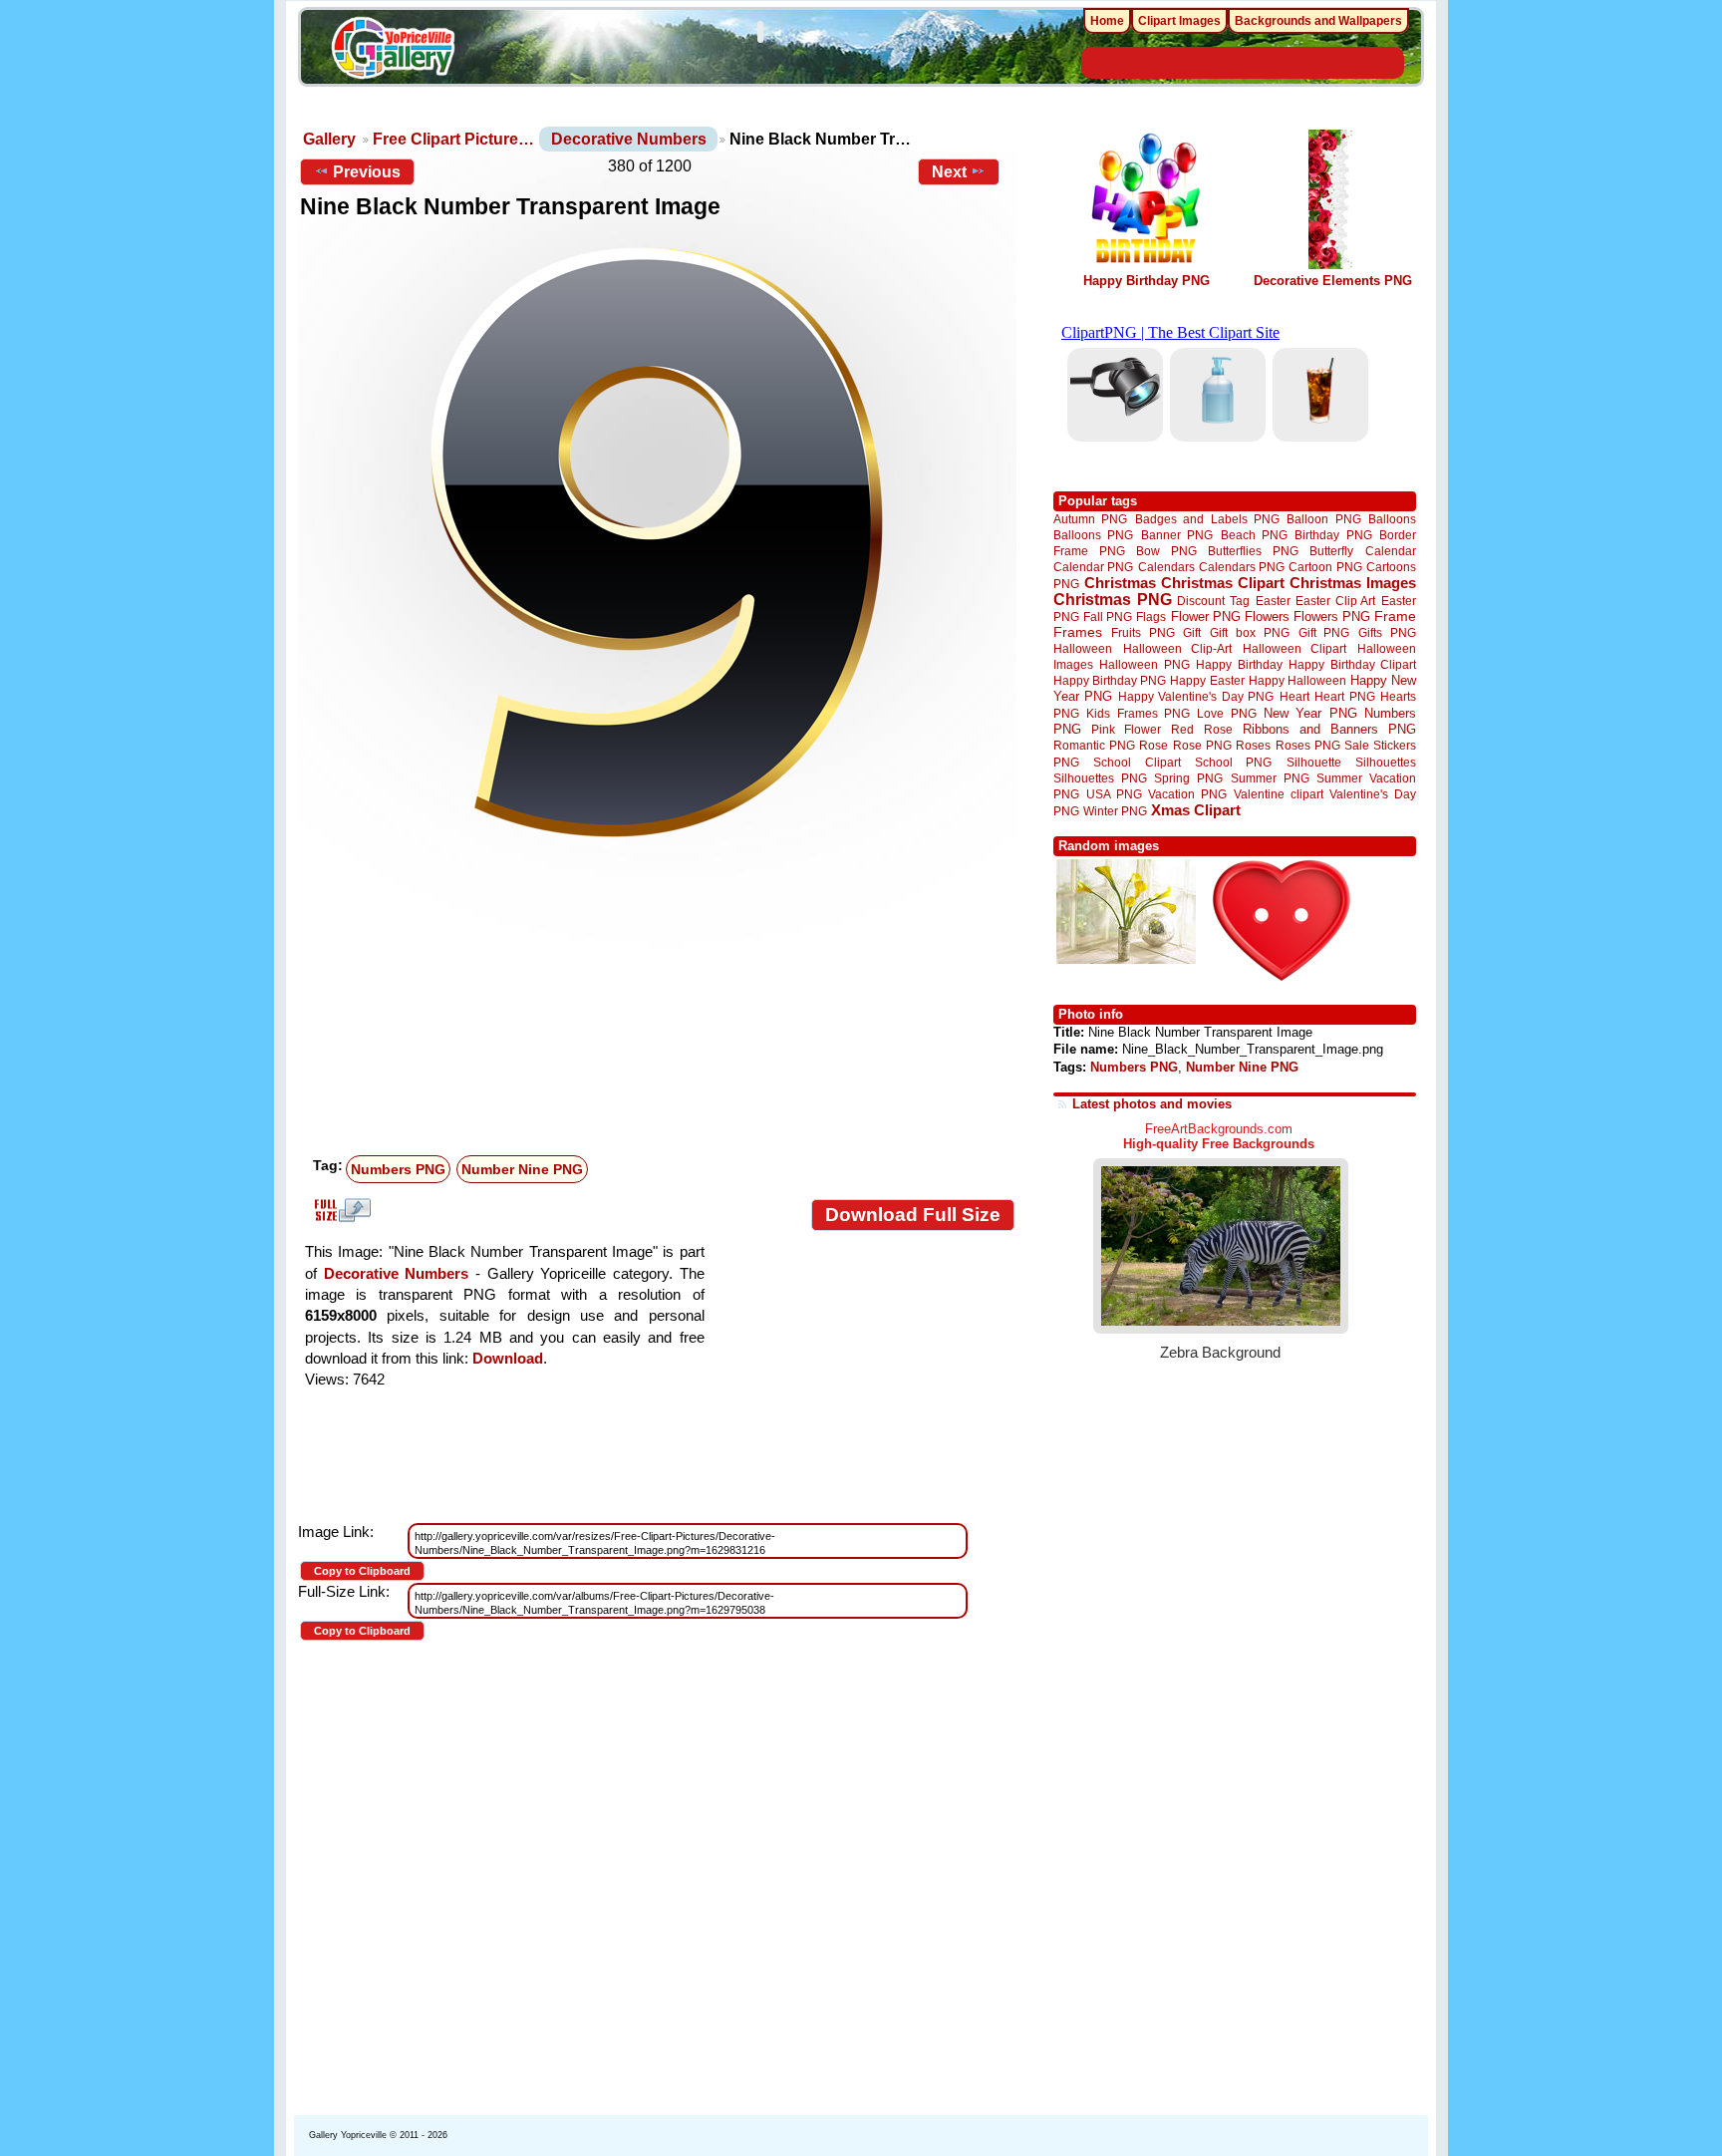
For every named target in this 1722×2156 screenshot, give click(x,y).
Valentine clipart (1279, 794)
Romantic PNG (1094, 746)
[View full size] (657, 542)
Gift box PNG (1250, 632)
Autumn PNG (1090, 519)
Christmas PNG (1113, 600)
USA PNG (1114, 794)
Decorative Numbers (629, 139)
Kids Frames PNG (1138, 713)
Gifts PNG (1387, 632)
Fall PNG (1108, 616)
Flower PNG (1206, 616)
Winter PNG (1115, 811)
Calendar (1391, 551)
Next (949, 172)
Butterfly (1331, 551)
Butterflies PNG (1253, 551)
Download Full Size (913, 1215)
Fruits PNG (1143, 632)
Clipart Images (1179, 21)
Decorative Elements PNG (1333, 281)
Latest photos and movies (1152, 1104)
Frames (1078, 632)
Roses (1253, 746)
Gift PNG (1324, 632)
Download (508, 1358)
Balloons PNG (1093, 535)
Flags (1151, 616)
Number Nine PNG (522, 1169)
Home (1107, 21)
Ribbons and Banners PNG (1329, 729)
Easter (1273, 601)
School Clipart (1137, 762)
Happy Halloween (1297, 680)
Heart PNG (1344, 696)
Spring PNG (1188, 778)
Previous (367, 172)
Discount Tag (1213, 601)
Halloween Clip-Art (1178, 648)
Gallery (329, 139)
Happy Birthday (1239, 664)
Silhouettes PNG (1100, 778)
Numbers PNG (398, 1169)
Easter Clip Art (1335, 601)
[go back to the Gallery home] (393, 51)
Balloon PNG (1323, 519)
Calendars (1166, 567)
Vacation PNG (1187, 794)
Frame (1395, 616)
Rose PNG (1202, 746)
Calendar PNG (1093, 567)
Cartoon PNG (1325, 567)
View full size (340, 1210)
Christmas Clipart (1223, 583)
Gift (1192, 632)
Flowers (1267, 616)
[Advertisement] (662, 999)
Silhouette (1314, 762)
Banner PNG (1177, 535)
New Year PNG (1310, 713)
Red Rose (1201, 729)
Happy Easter (1207, 680)
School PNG (1233, 762)
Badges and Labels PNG (1207, 519)
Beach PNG (1254, 535)
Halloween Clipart (1295, 648)
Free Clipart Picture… (453, 139)
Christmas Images (1353, 583)
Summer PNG (1270, 778)
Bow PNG (1166, 551)
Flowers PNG (1332, 616)
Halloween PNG (1144, 664)
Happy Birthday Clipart (1352, 664)
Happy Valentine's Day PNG (1196, 697)
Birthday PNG (1333, 535)
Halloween (1083, 648)
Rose (1153, 746)
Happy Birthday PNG (1147, 281)
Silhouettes (1386, 762)
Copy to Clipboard (362, 1571)
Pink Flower (1126, 729)
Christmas (1120, 583)
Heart (1294, 696)
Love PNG (1226, 714)
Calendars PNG (1242, 567)
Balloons (1392, 519)
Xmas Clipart (1196, 810)
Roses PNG (1308, 746)
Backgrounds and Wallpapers (1318, 21)
